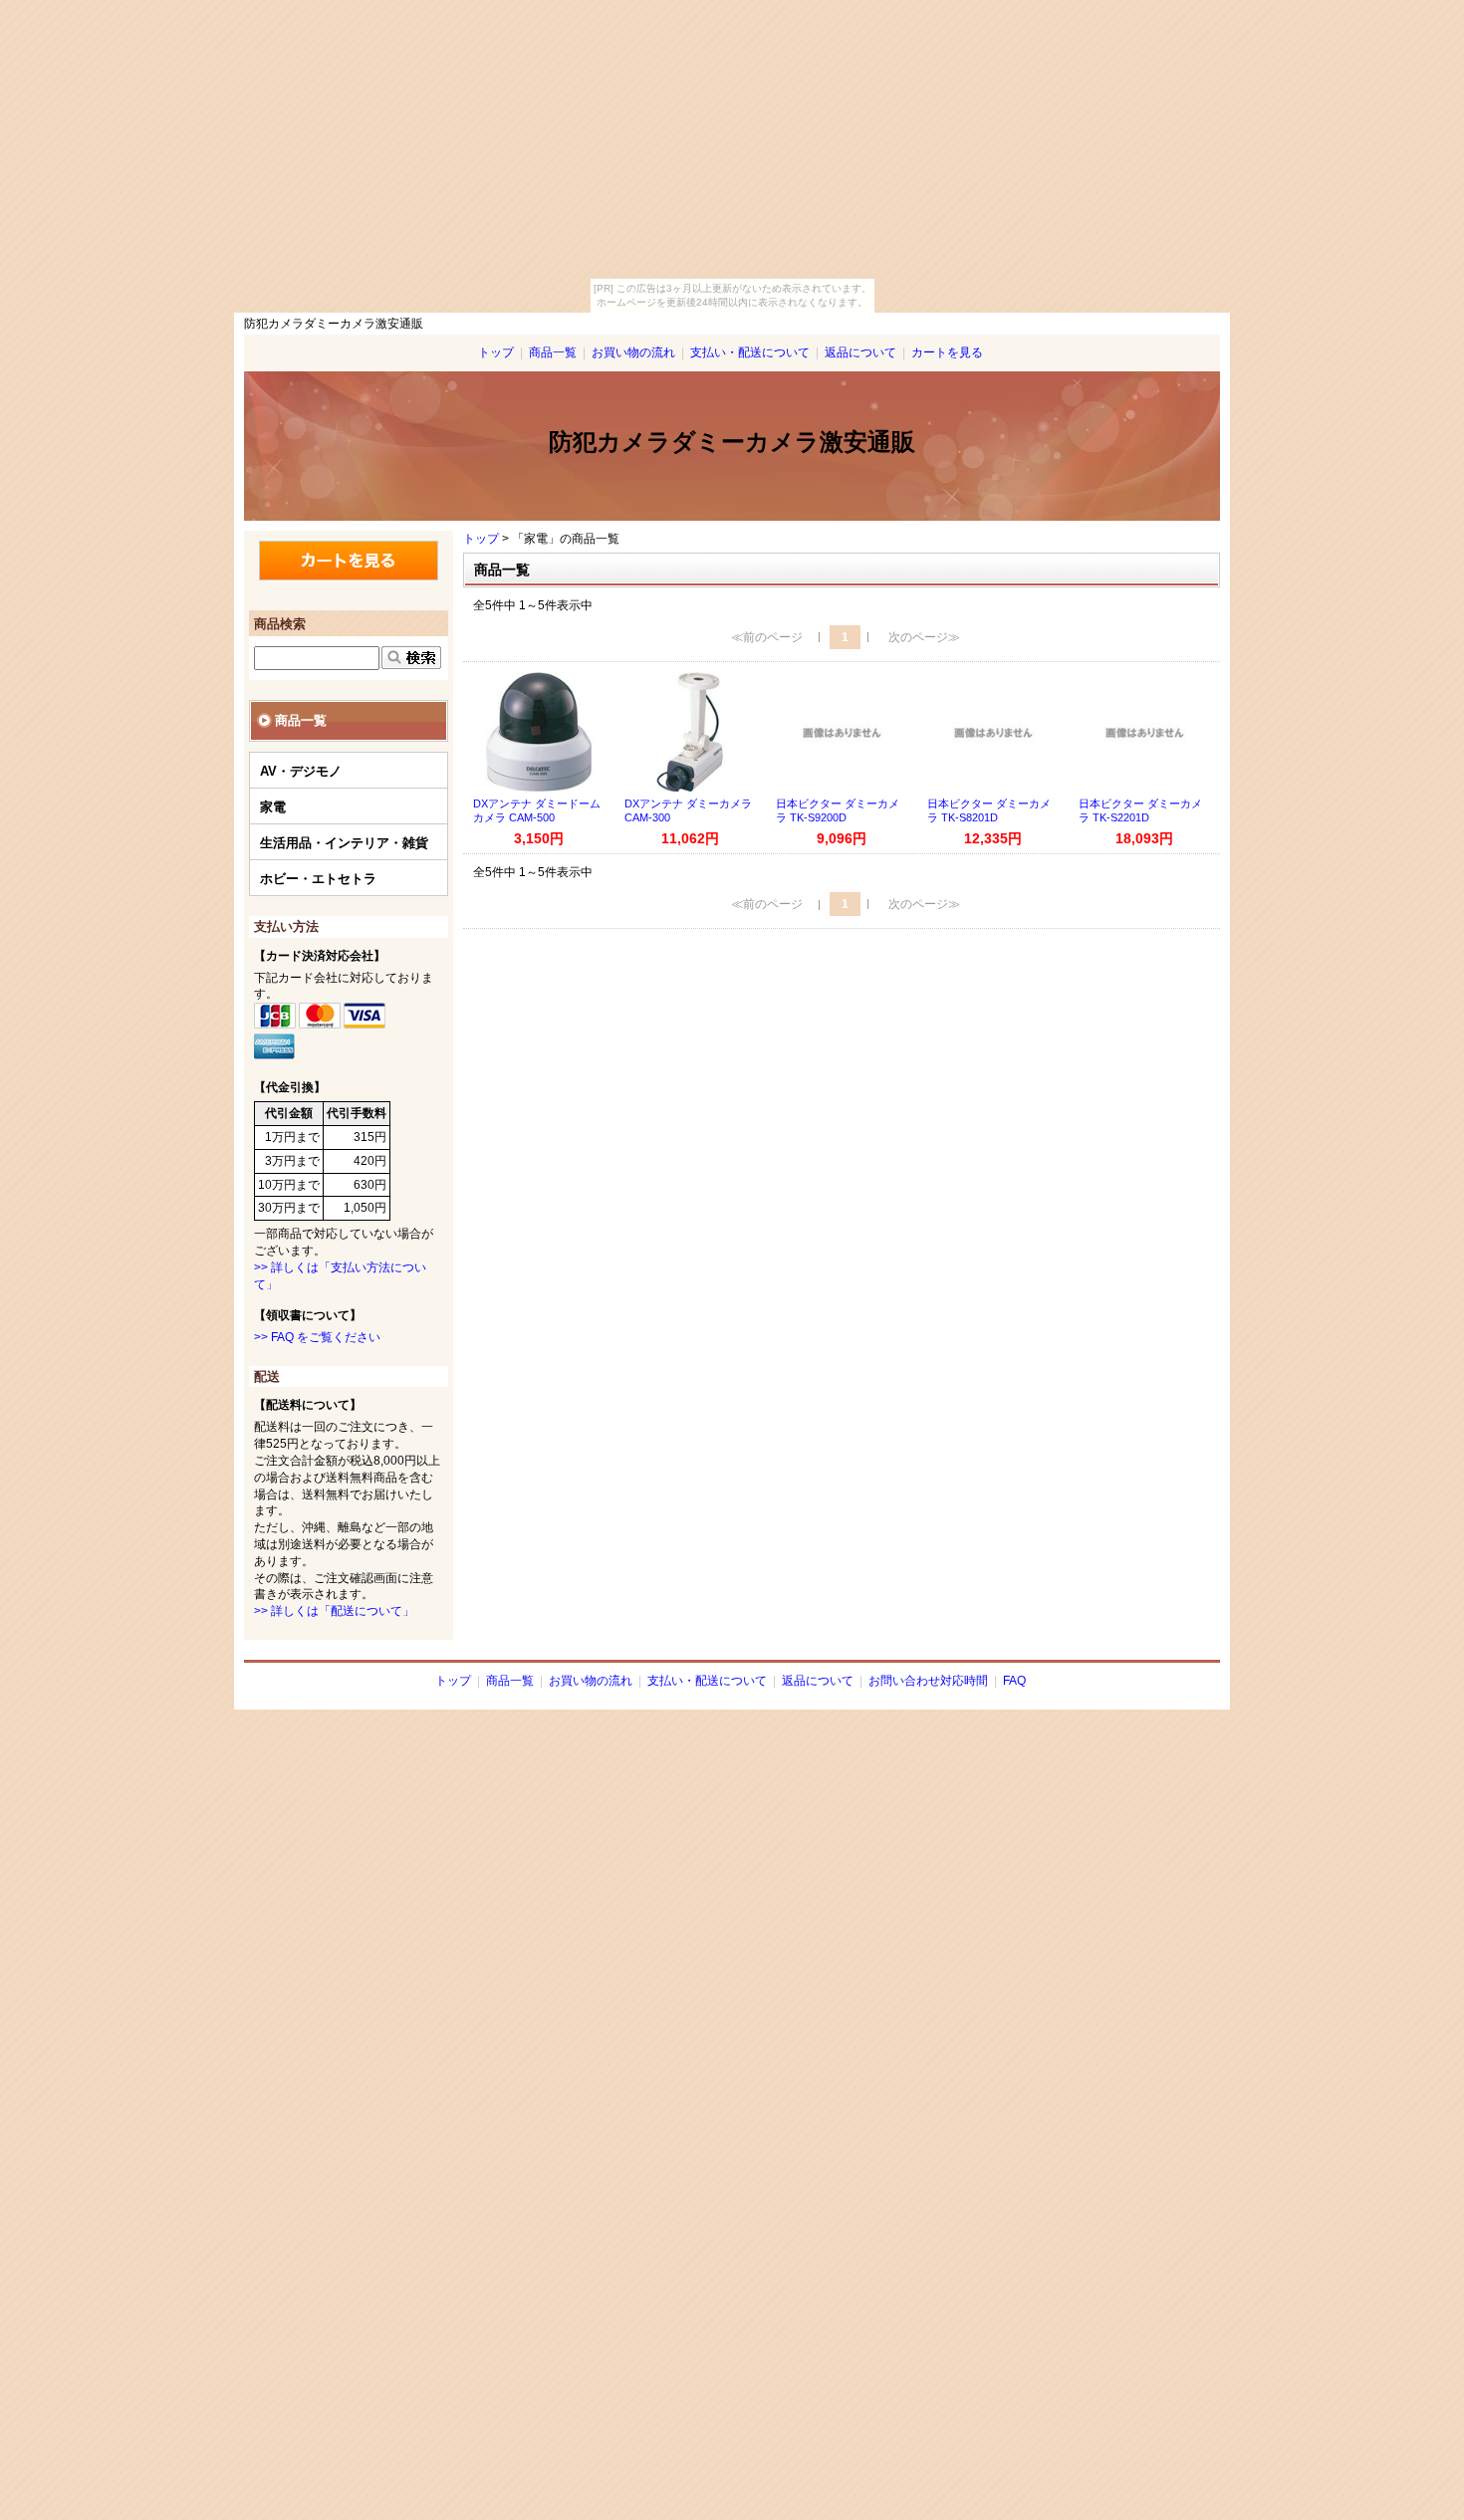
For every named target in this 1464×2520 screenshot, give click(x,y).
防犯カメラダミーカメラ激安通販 (732, 442)
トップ (496, 352)
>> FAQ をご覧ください (317, 1337)
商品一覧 (553, 352)
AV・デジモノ (301, 771)
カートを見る (947, 352)
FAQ (1014, 1681)
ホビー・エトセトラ (318, 879)
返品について (860, 352)
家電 (273, 807)
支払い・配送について (750, 352)
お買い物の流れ (633, 352)
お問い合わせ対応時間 (928, 1681)
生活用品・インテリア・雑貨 (344, 843)
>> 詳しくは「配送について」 (334, 1611)
